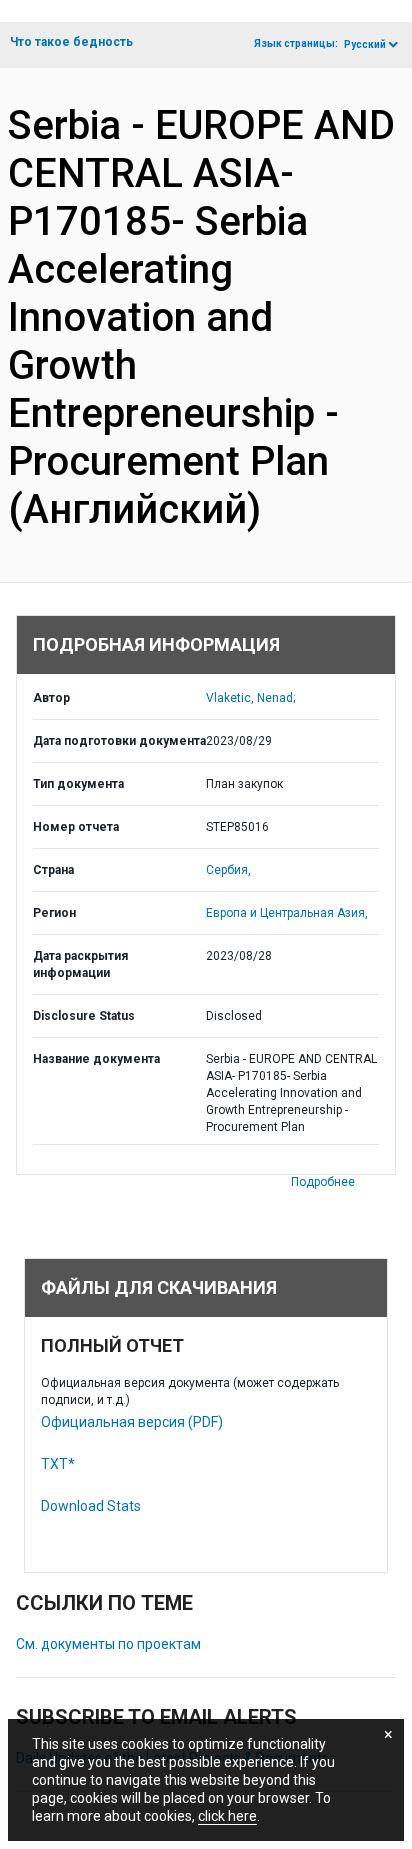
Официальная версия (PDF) (132, 1422)
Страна (53, 870)
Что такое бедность (71, 42)
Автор (51, 698)
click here (227, 1816)
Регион (54, 913)
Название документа (96, 1059)
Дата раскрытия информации (80, 964)
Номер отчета (76, 827)
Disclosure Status (84, 1016)
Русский (365, 44)
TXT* (58, 1464)
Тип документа (78, 784)
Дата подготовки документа (119, 741)
